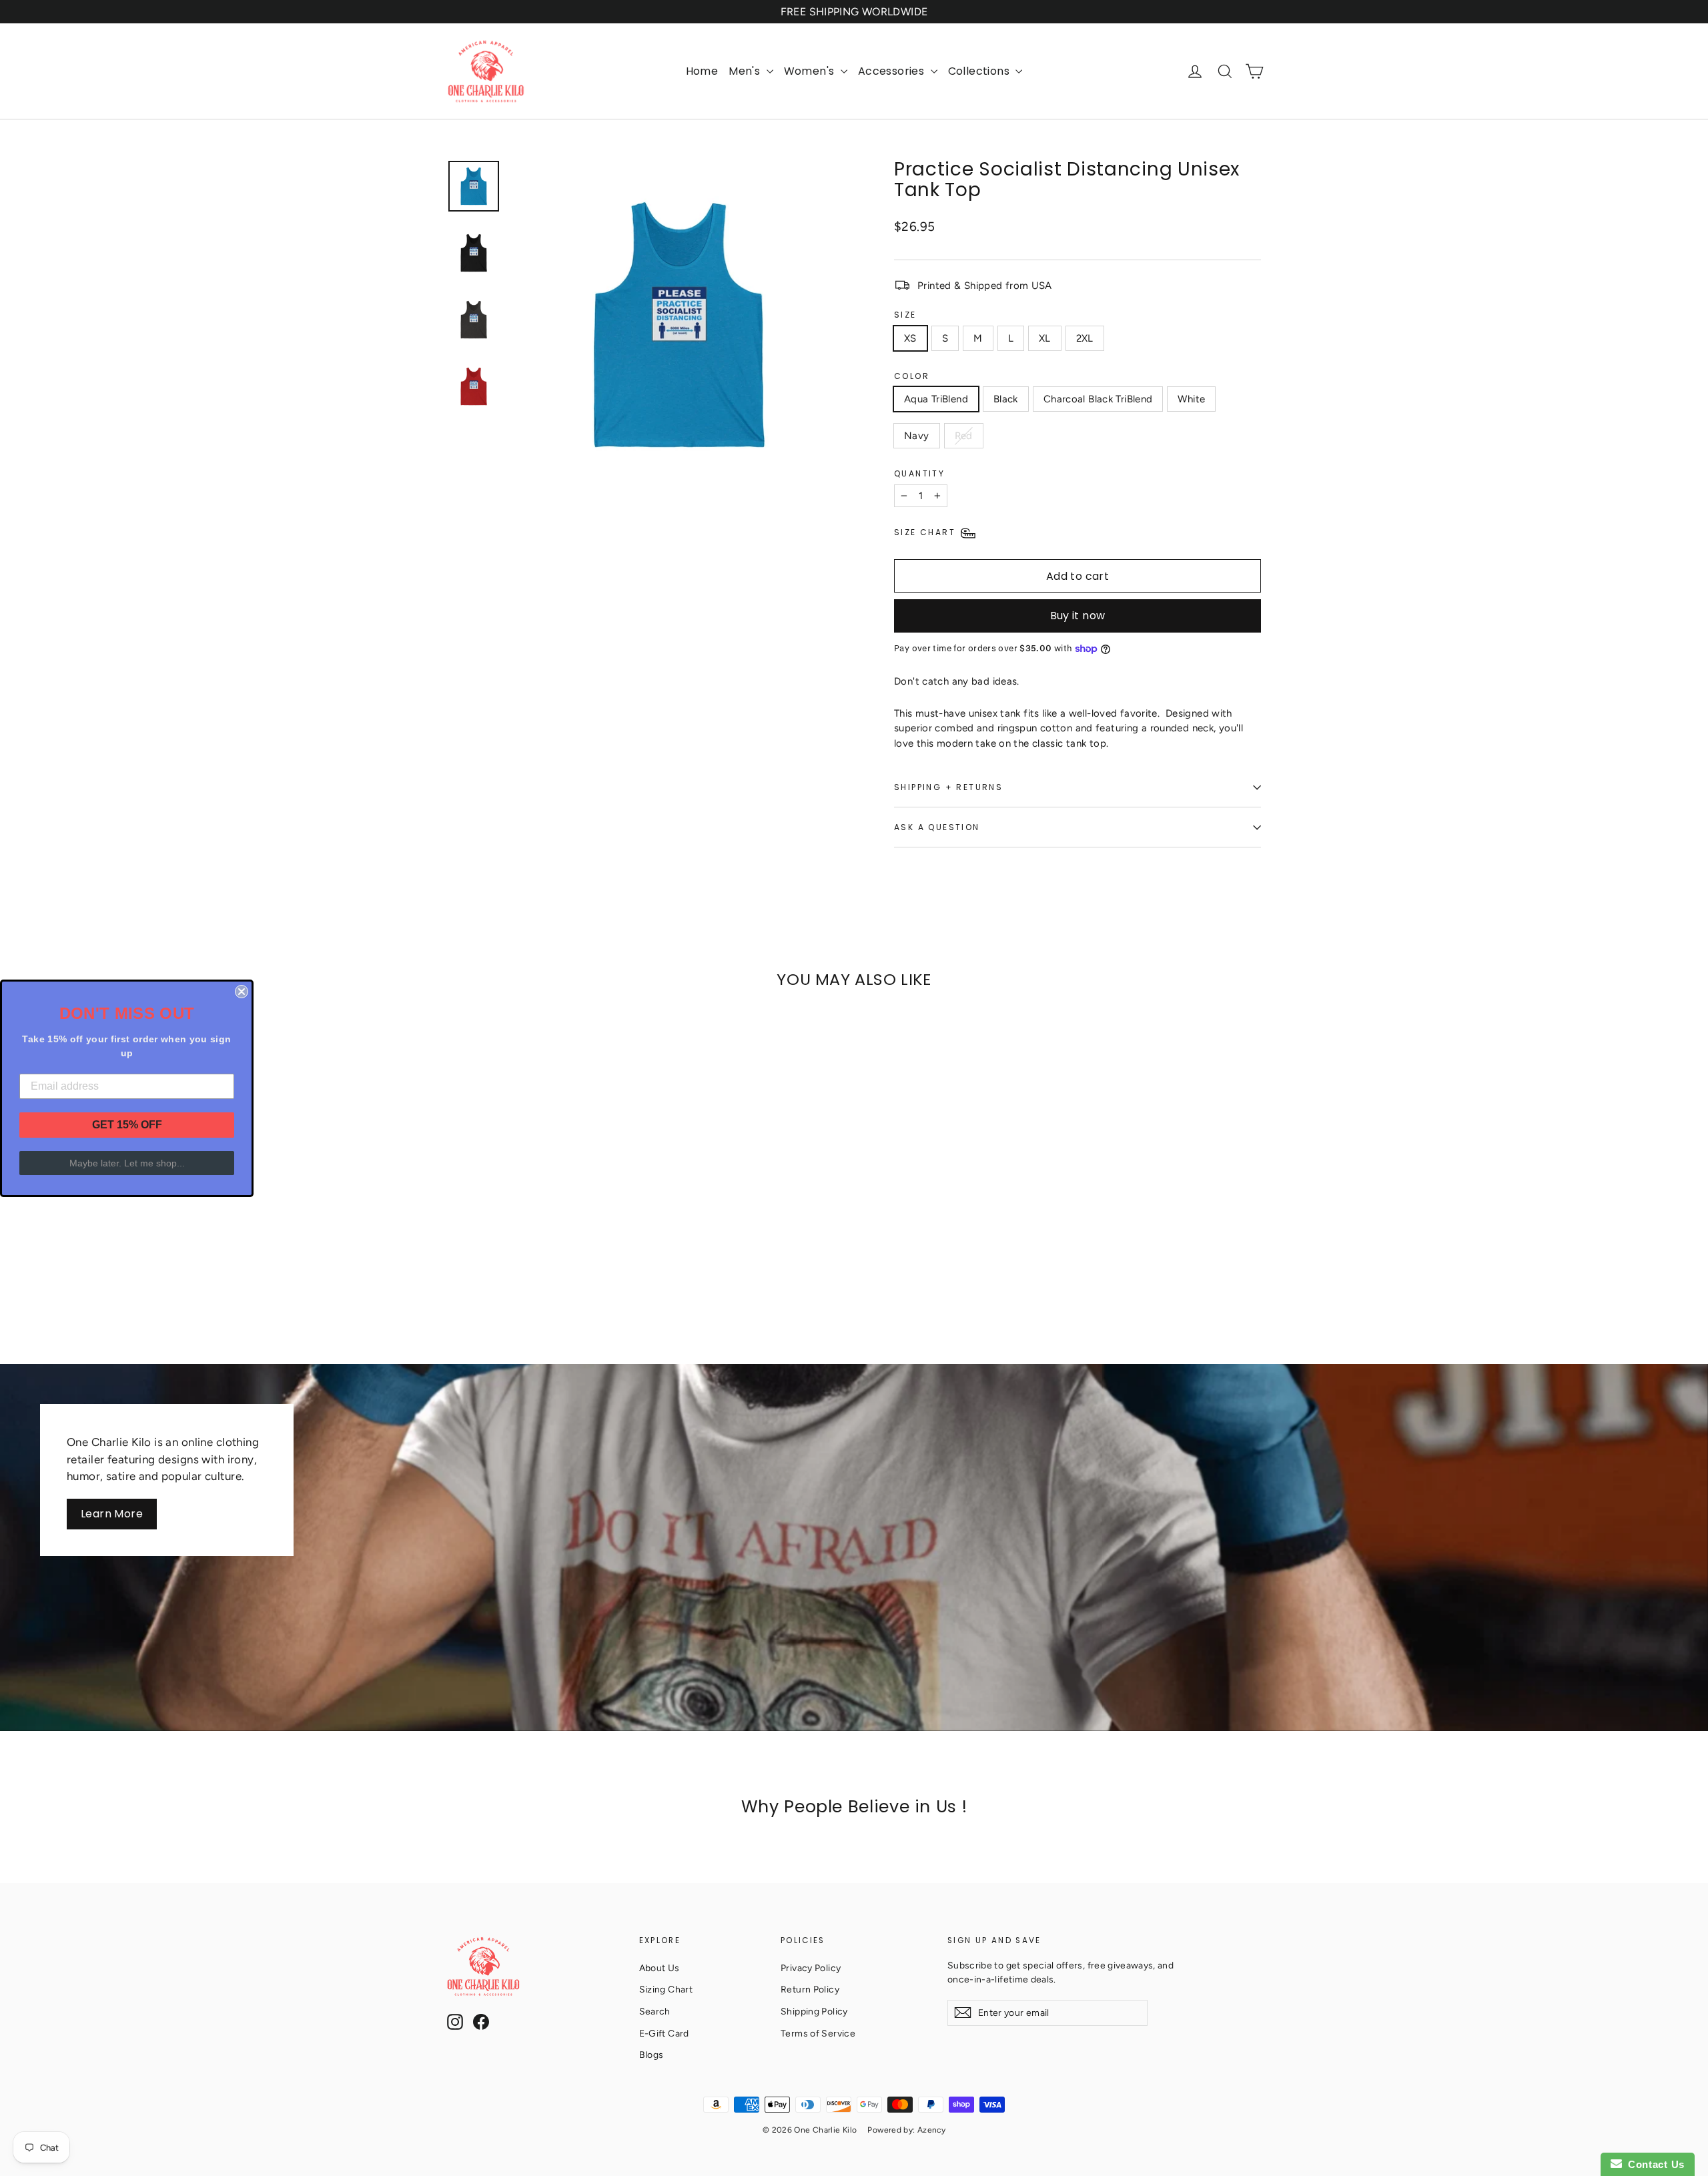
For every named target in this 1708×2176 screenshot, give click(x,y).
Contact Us (1653, 2164)
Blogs (652, 2055)
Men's (746, 71)
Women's (811, 71)
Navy (917, 436)
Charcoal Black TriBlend (1098, 399)
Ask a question (937, 827)
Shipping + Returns (948, 787)
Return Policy (810, 1989)
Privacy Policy (811, 1968)
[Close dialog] (242, 992)
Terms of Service (818, 2033)
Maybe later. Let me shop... (127, 1163)
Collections (980, 71)
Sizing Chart (666, 1989)
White (1191, 399)
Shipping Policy (814, 2011)
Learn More (112, 1514)
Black (1006, 399)
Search (655, 2011)
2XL (1085, 338)
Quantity (919, 473)
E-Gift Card (664, 2033)
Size (905, 315)
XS (910, 338)
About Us (660, 1968)
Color (912, 376)
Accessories (893, 71)
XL (1045, 338)
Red (964, 436)
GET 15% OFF (127, 1125)
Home (702, 71)
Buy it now (1078, 616)
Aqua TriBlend (936, 399)
